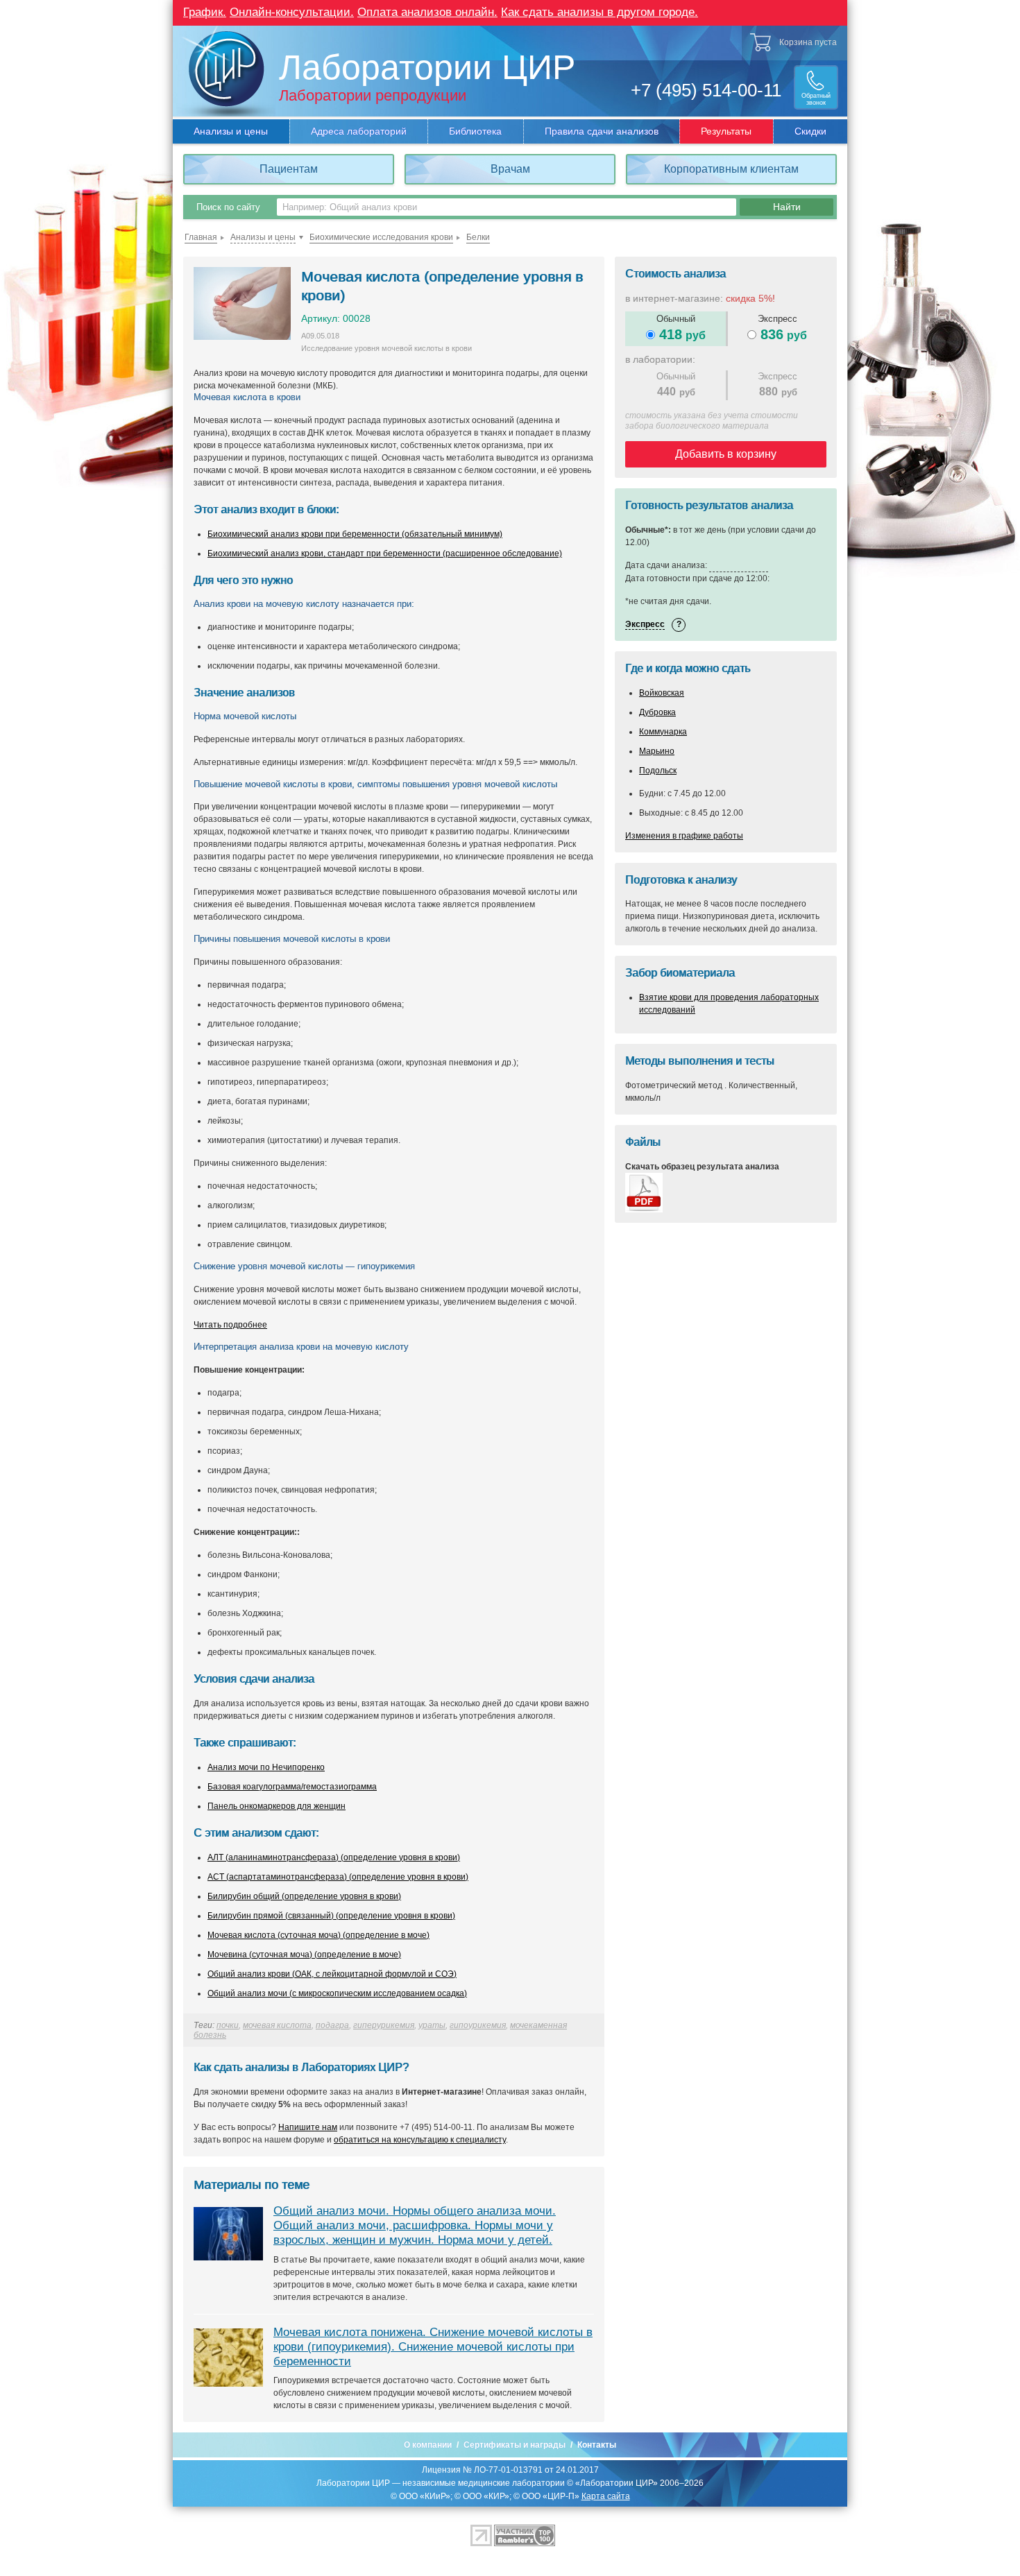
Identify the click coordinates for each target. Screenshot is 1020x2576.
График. (205, 12)
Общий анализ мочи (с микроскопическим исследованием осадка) (337, 1993)
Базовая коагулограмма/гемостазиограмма (292, 1787)
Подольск (658, 771)
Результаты (726, 131)
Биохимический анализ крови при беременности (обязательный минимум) (355, 534)
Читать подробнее (230, 1325)
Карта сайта (606, 2496)
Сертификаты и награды (515, 2445)
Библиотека (475, 131)
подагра (332, 2025)
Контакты (597, 2445)
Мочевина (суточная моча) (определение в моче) (304, 1955)
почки (228, 2025)
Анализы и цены (231, 131)
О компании (428, 2445)
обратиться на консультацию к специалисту (420, 2140)
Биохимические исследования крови (381, 237)
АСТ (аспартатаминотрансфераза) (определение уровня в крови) (338, 1877)
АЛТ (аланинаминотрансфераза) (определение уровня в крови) (334, 1857)
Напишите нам (308, 2127)
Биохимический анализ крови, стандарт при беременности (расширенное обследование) (385, 553)
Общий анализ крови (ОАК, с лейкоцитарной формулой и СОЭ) (332, 1974)
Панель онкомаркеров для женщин (277, 1806)
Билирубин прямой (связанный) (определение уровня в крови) (331, 1916)
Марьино (657, 751)
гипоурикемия (478, 2025)
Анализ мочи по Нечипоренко (266, 1767)
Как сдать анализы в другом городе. (600, 12)
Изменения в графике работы (684, 836)
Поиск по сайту (228, 207)
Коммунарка (663, 732)
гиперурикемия (384, 2025)
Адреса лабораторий (359, 131)
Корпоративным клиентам (731, 169)
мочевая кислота (277, 2025)
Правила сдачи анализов (602, 131)
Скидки (810, 131)
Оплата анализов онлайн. (427, 12)
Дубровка (657, 712)
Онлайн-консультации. (292, 12)
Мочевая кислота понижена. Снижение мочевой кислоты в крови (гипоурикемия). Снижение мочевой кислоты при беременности (433, 2347)
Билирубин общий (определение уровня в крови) (304, 1896)
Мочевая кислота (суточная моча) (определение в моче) (318, 1935)
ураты (432, 2025)
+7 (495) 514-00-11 (706, 90)
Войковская (662, 693)
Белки (478, 237)
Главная (201, 237)
